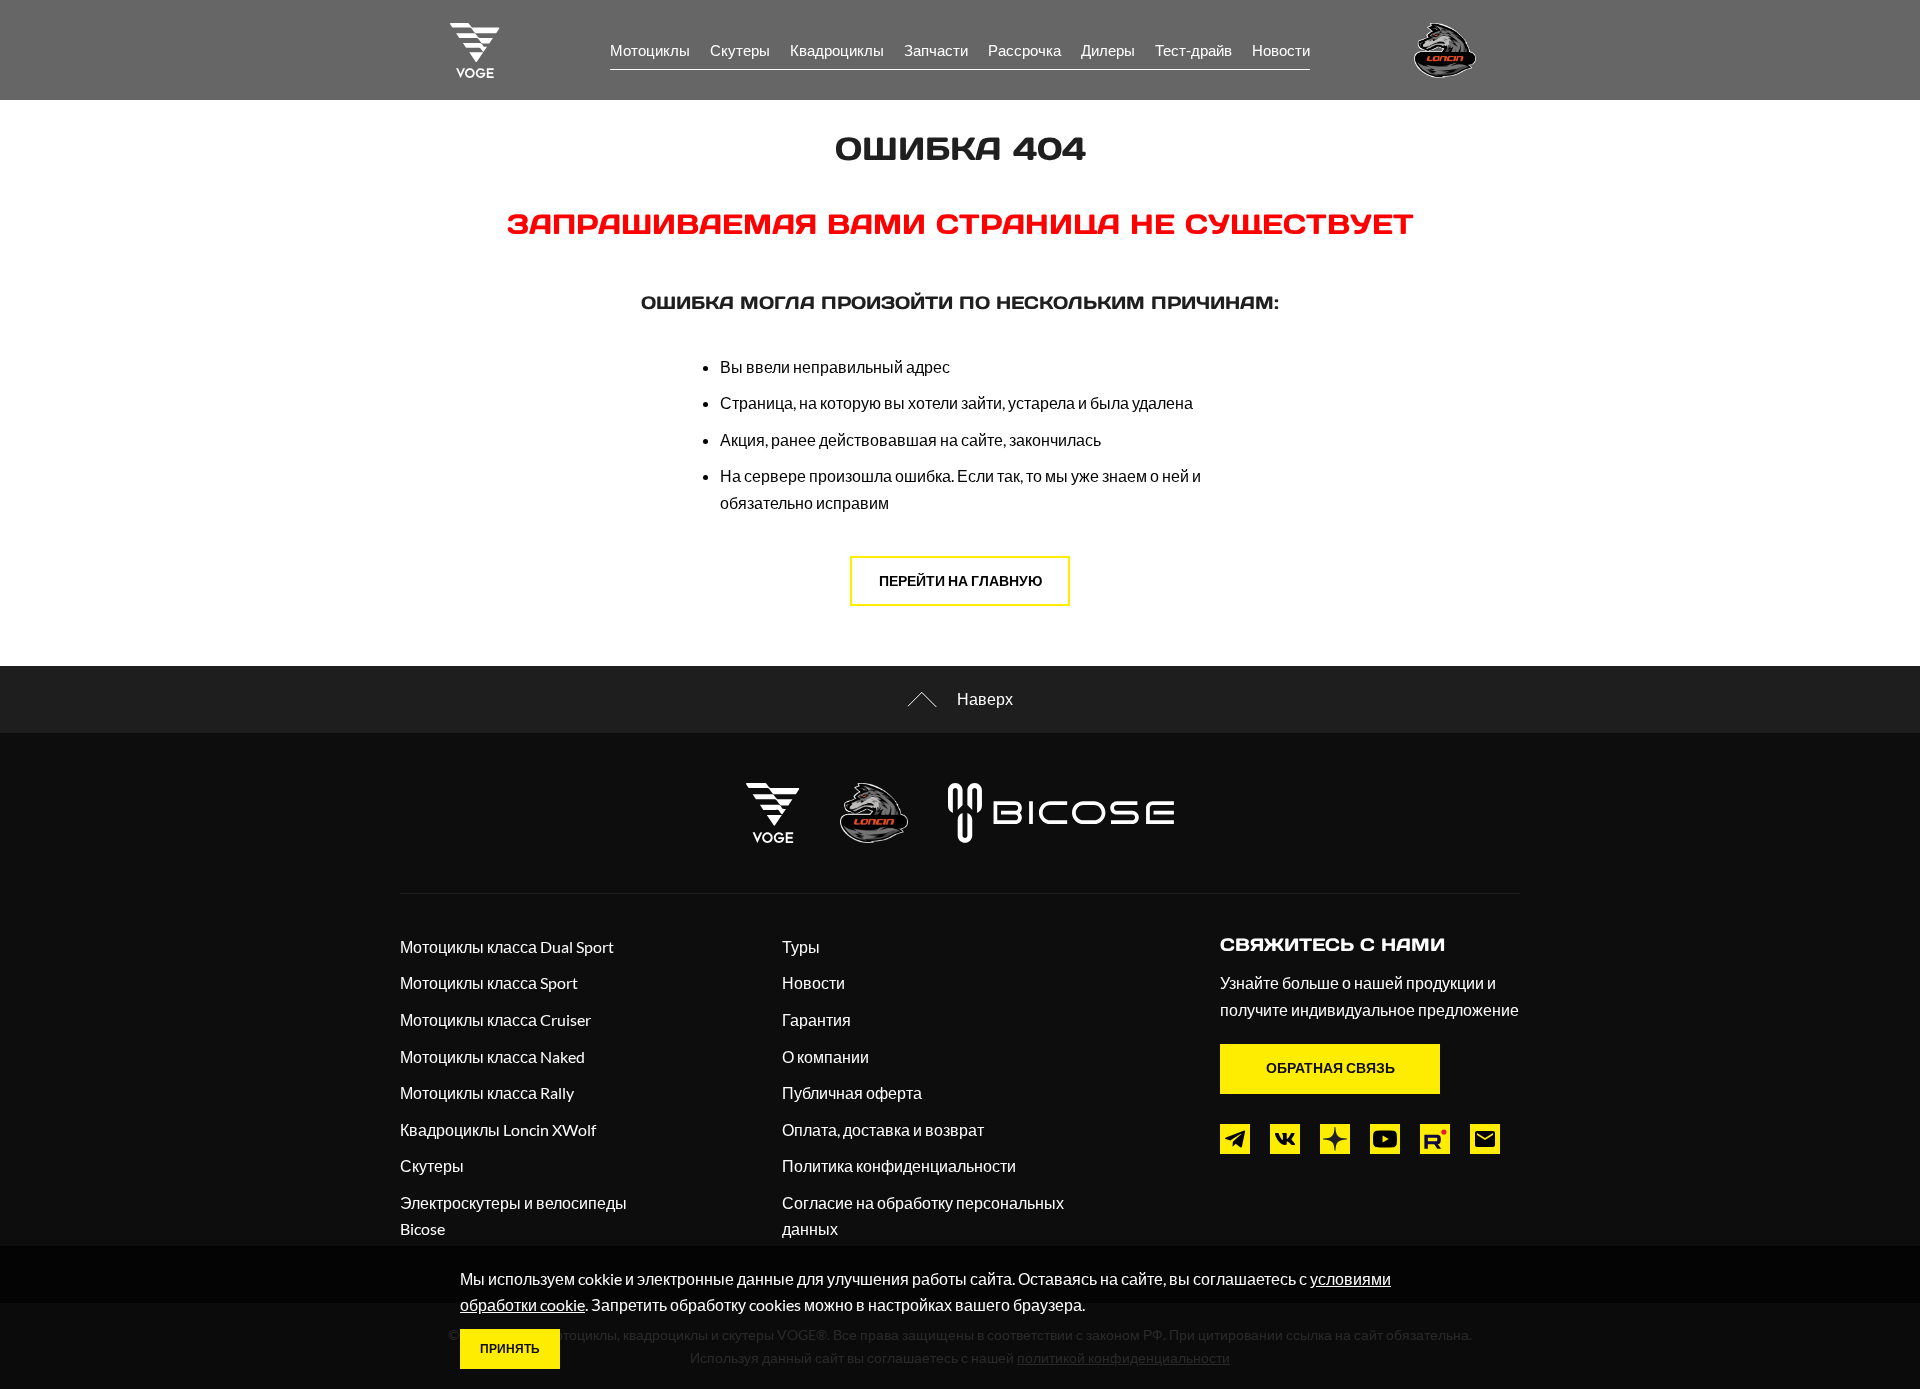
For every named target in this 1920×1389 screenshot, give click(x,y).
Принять (510, 1348)
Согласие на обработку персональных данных (923, 1216)
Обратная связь (1330, 1067)
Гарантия (816, 1019)
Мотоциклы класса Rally (487, 1092)
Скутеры (740, 50)
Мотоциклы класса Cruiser (495, 1019)
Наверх (985, 698)
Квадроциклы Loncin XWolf (498, 1129)
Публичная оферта (852, 1092)
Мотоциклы (650, 50)
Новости (1281, 50)
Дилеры (1108, 50)
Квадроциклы (837, 50)
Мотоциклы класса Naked (492, 1056)
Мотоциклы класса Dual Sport (507, 946)
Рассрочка (1024, 50)
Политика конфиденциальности (899, 1165)
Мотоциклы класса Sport (489, 982)
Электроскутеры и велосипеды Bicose (513, 1216)
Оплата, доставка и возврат (883, 1129)
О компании (825, 1056)
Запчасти (936, 50)
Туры (801, 946)
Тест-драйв (1193, 50)
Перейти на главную (960, 580)
